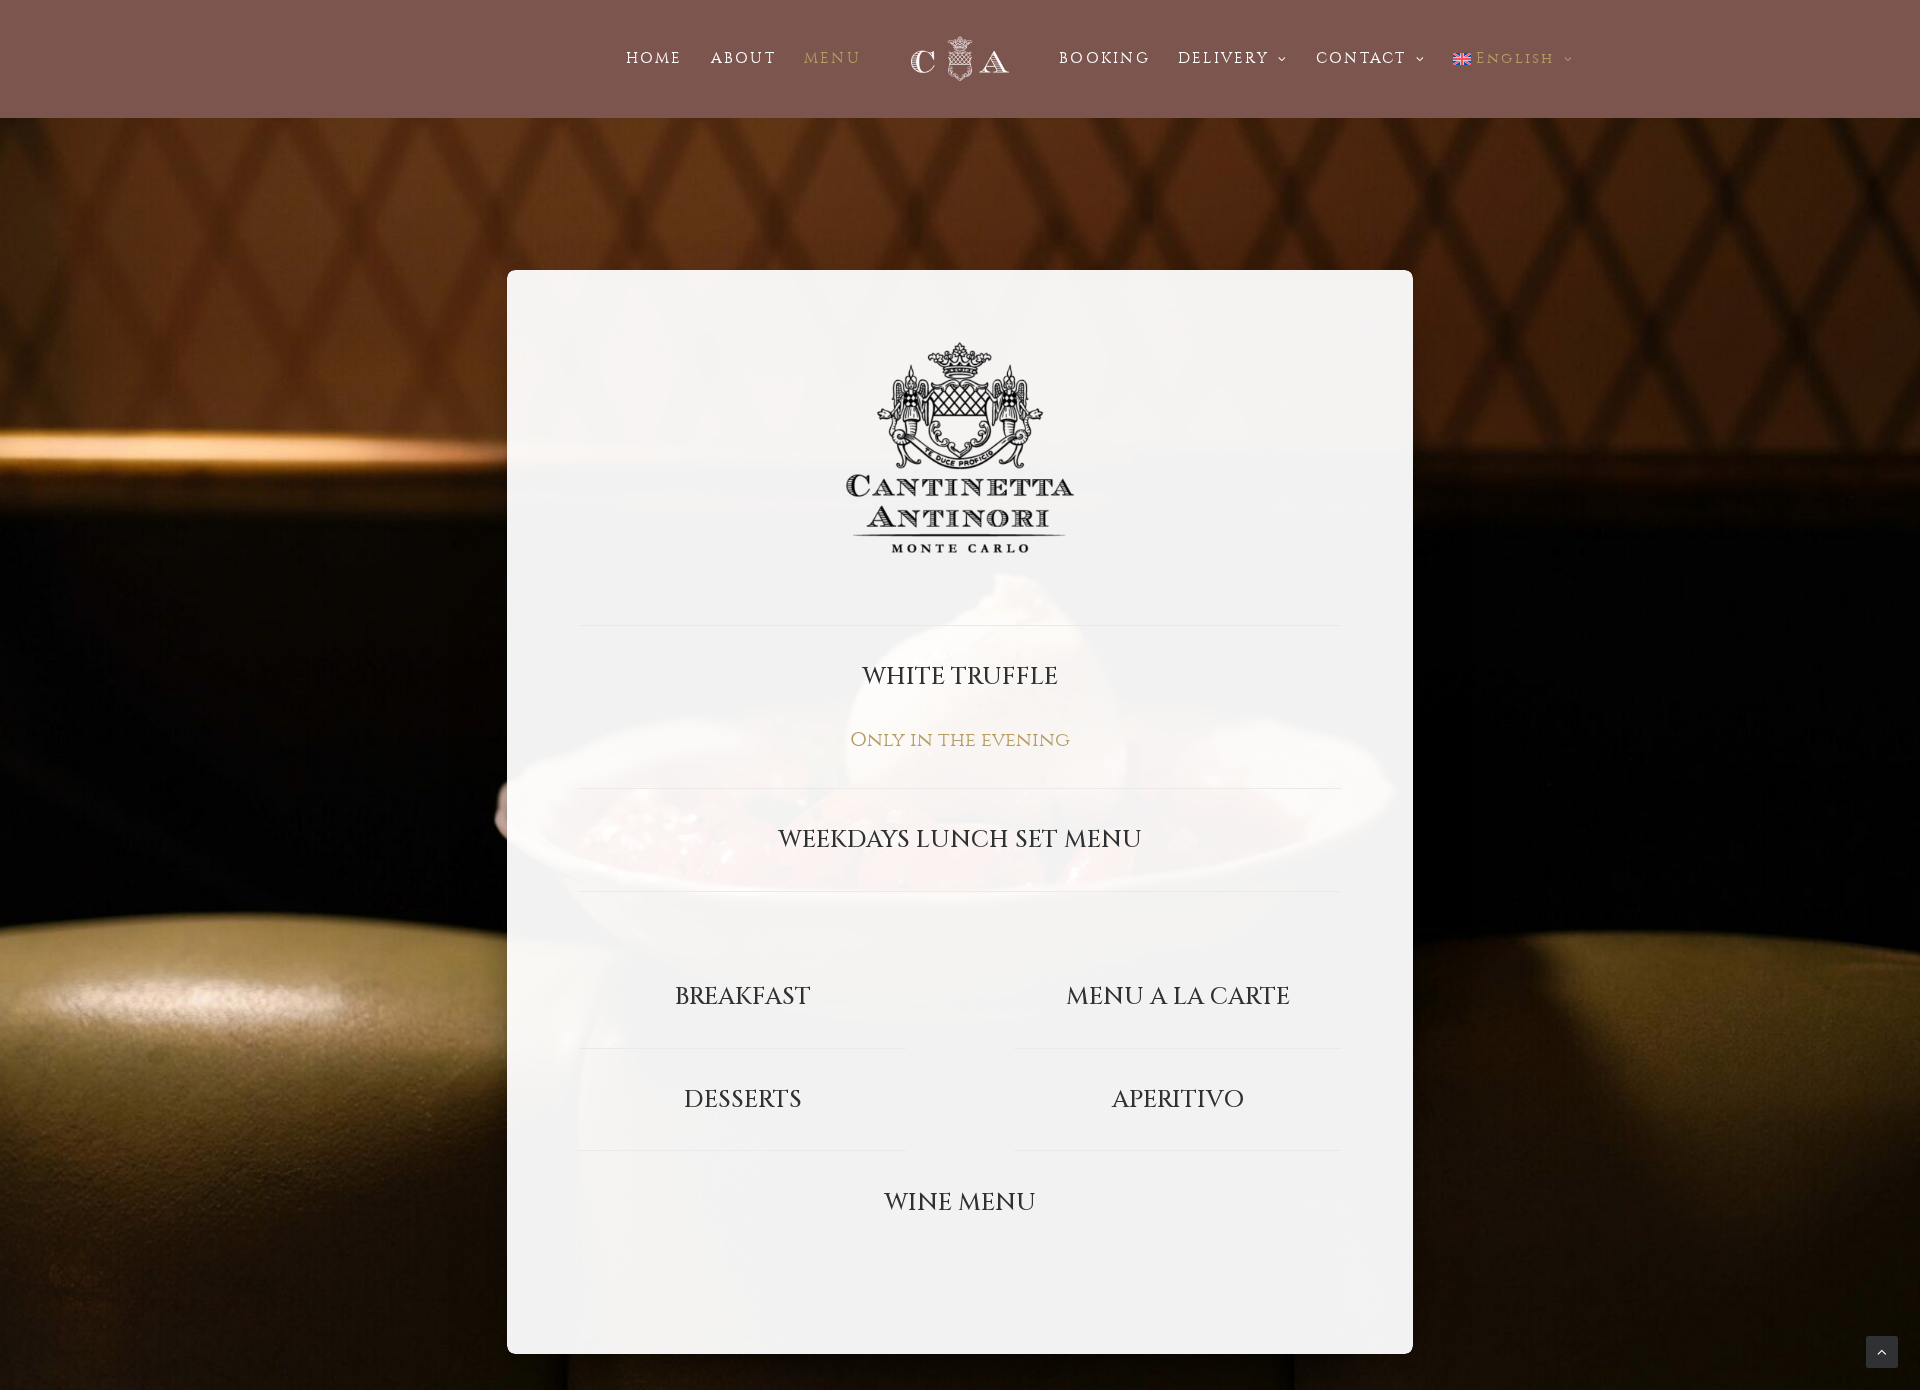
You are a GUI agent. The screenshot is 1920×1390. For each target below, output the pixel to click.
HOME (654, 58)
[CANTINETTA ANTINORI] (960, 58)
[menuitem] (654, 58)
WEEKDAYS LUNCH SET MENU (960, 840)
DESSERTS (743, 1100)
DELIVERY (1223, 58)
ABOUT (743, 58)
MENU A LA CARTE (1178, 997)
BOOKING (1104, 58)
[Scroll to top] (1882, 1350)
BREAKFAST (743, 997)
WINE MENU (960, 1203)
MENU (832, 58)
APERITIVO (1178, 1100)
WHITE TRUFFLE (960, 677)
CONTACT (1361, 58)
